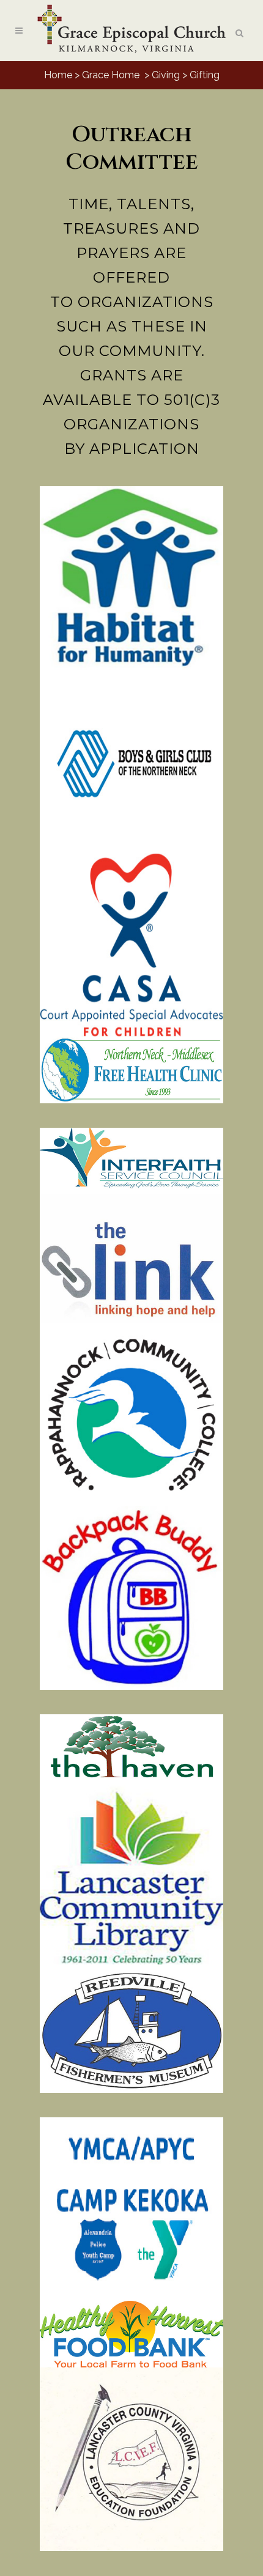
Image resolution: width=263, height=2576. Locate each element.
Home (58, 75)
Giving (166, 75)
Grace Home (111, 75)
